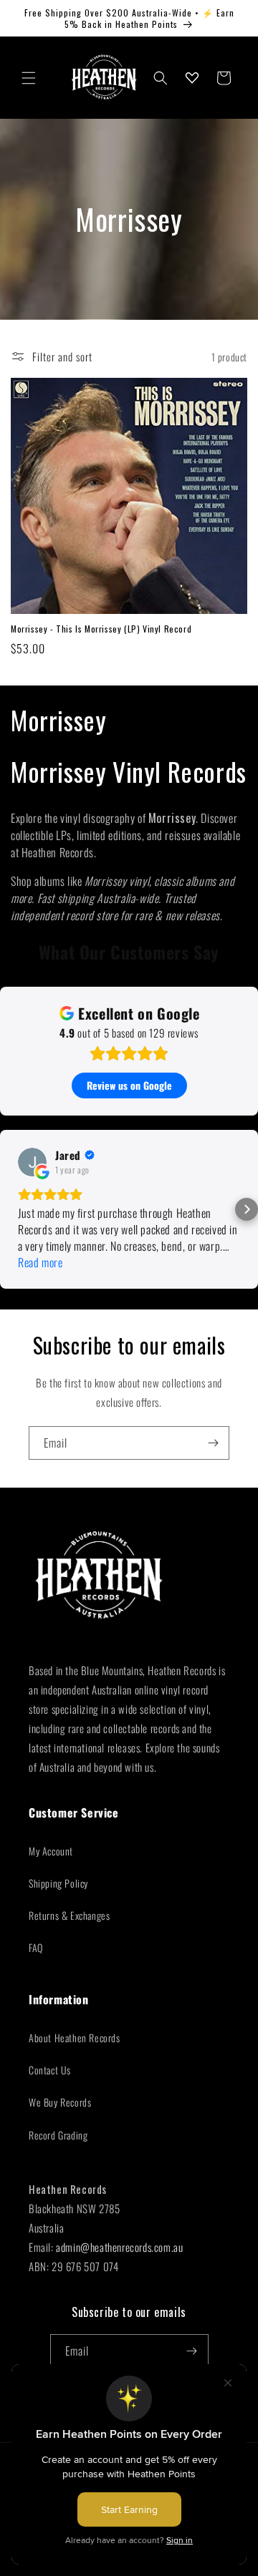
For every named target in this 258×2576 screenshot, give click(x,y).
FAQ (36, 1947)
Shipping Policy (58, 1883)
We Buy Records (60, 2102)
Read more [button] (40, 1263)
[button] (29, 78)
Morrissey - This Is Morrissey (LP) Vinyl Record (101, 629)
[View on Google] (32, 1162)
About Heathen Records (75, 2038)
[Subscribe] (213, 1443)
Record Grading (58, 2135)
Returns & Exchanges (69, 1915)
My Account (51, 1851)
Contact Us (50, 2070)
